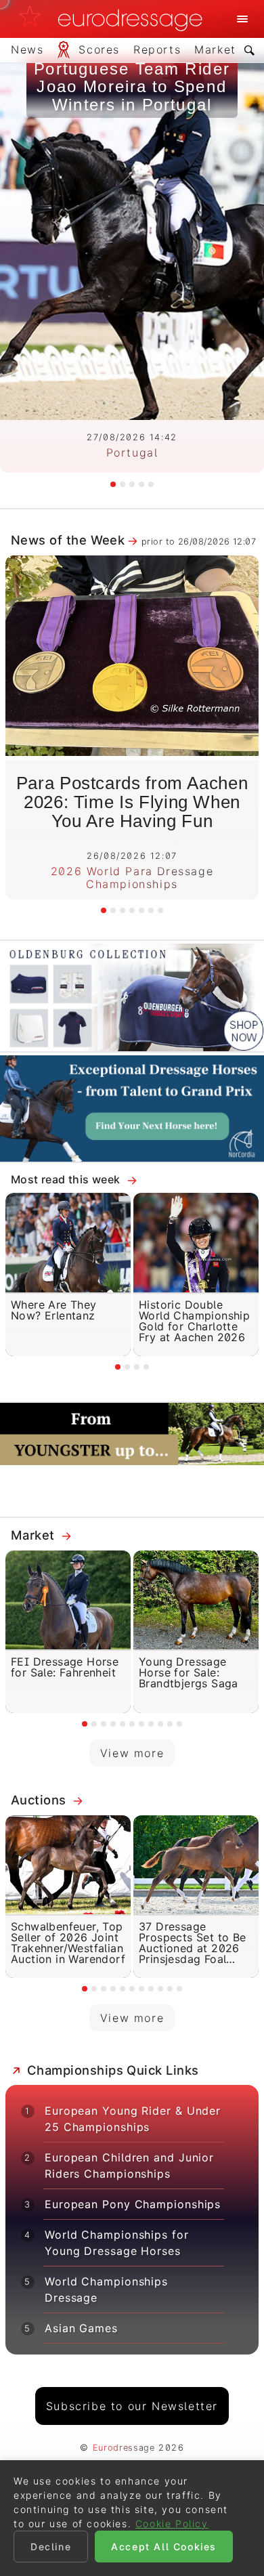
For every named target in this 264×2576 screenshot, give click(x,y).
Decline (51, 2547)
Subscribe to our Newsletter (132, 2406)
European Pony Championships (133, 2204)
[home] (114, 19)
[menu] (242, 19)
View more (132, 1753)
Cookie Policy (172, 2524)
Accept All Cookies (164, 2547)
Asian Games (81, 2328)
